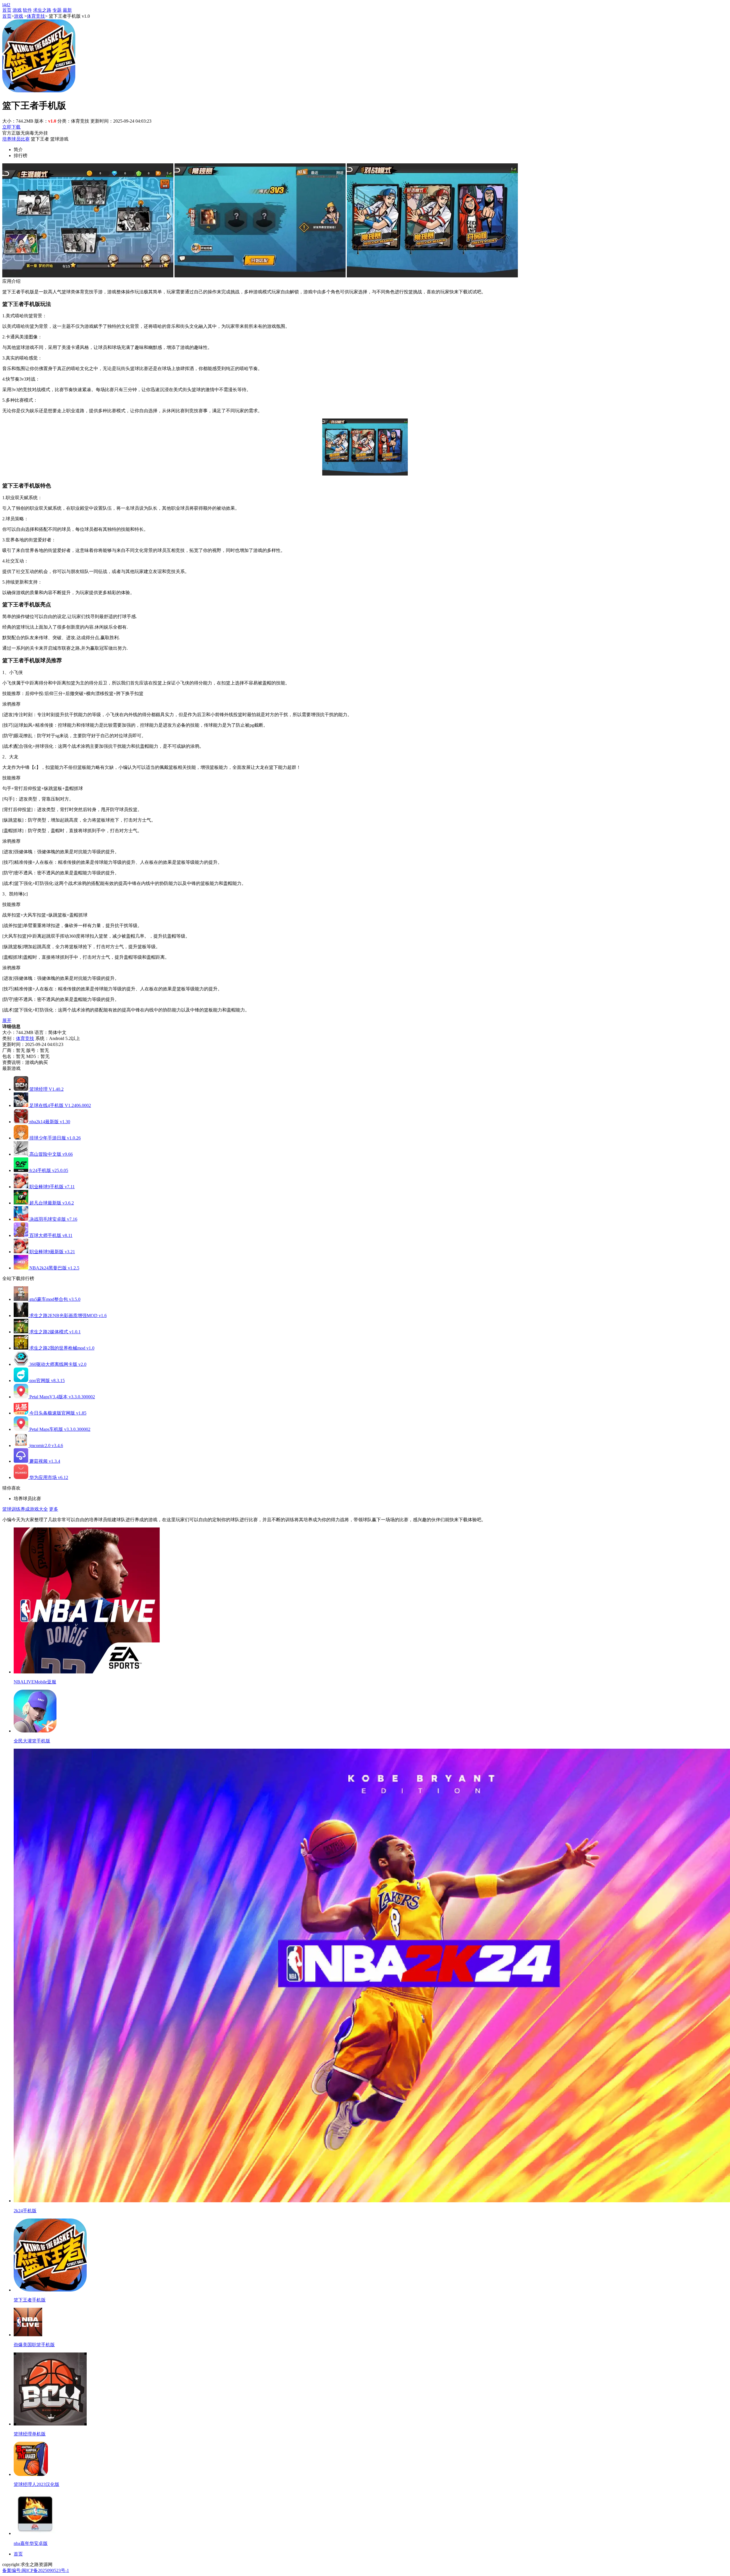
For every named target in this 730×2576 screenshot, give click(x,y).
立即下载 (11, 127)
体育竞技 (36, 16)
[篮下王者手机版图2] (260, 276)
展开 (7, 1020)
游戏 (17, 10)
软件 (27, 10)
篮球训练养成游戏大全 (25, 1509)
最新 (67, 10)
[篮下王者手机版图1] (88, 276)
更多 (54, 1509)
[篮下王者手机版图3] (432, 276)
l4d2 (6, 5)
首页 (7, 10)
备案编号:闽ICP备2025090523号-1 (36, 2570)
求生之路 (42, 10)
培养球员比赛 (16, 139)
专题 (57, 10)
